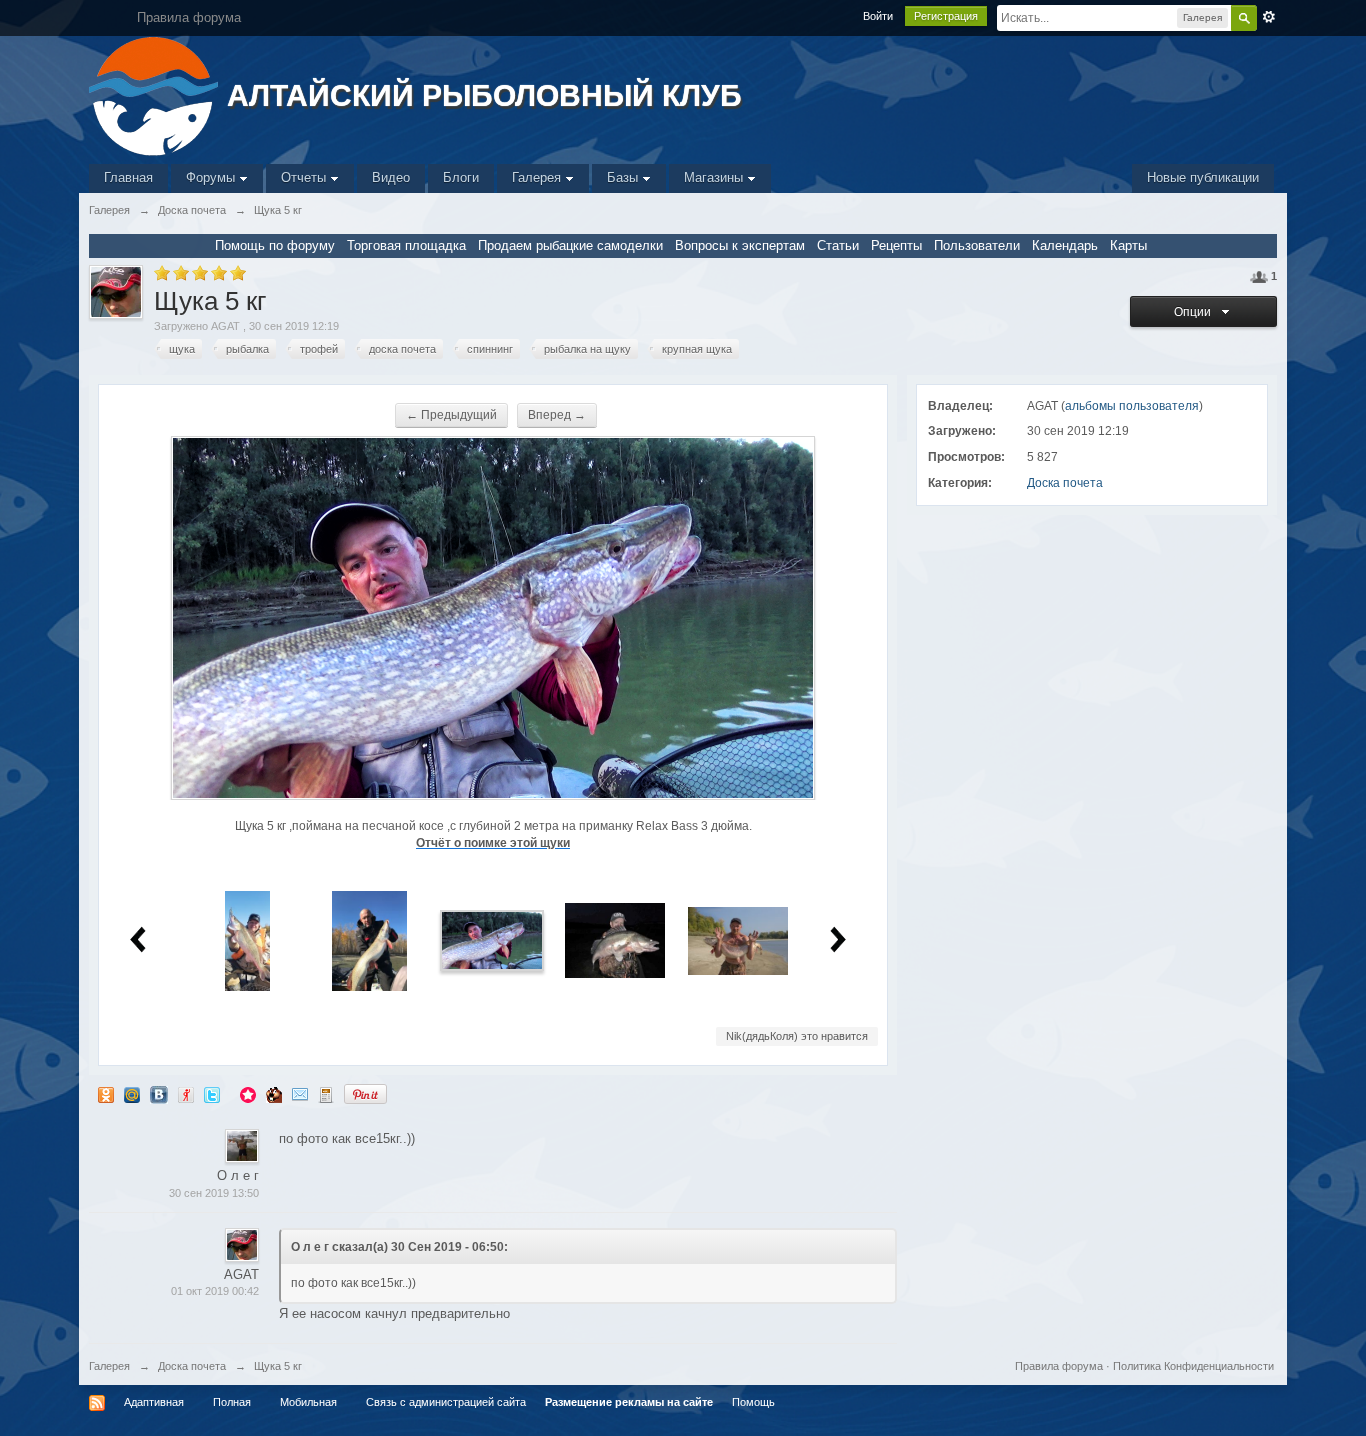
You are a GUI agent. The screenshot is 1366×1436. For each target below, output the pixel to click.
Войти (878, 16)
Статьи (838, 245)
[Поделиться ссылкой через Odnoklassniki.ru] (106, 1093)
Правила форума (1059, 1366)
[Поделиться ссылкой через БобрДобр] (274, 1093)
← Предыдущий (451, 415)
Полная (232, 1402)
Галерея (538, 177)
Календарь (1065, 245)
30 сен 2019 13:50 (214, 1193)
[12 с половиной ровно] (738, 939)
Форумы (212, 177)
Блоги (461, 177)
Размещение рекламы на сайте (629, 1402)
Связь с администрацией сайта (446, 1402)
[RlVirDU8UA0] (369, 939)
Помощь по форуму (275, 245)
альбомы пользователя (1132, 406)
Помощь (753, 1402)
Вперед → (557, 415)
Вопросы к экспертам (740, 245)
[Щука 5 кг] (492, 939)
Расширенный (1269, 17)
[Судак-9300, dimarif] (615, 939)
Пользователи (977, 245)
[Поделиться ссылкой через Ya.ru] (186, 1093)
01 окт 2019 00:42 (215, 1291)
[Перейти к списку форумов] (155, 94)
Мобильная (308, 1402)
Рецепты (896, 245)
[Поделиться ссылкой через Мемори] (248, 1093)
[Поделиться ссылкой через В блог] (326, 1093)
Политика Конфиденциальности (1193, 1366)
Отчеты (305, 177)
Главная (128, 177)
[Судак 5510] (247, 939)
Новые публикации (1203, 177)
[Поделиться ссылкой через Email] (300, 1093)
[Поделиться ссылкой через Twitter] (212, 1093)
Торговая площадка (406, 245)
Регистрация (946, 16)
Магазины (715, 177)
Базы (624, 177)
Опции (1195, 312)
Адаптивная (154, 1402)
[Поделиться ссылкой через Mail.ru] (132, 1093)
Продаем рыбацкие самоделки (570, 245)
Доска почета (1065, 483)
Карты (1128, 245)
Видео (391, 177)
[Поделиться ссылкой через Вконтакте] (159, 1093)
